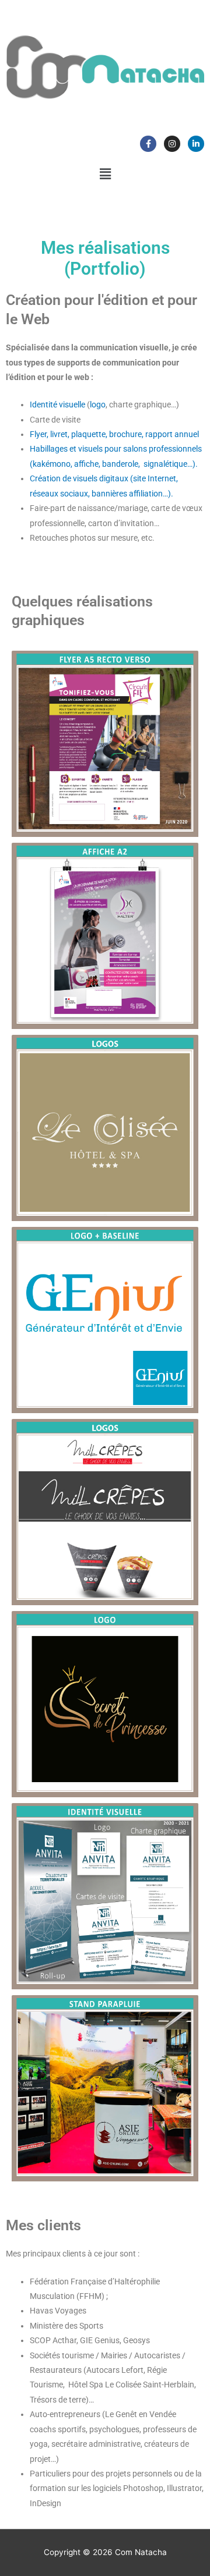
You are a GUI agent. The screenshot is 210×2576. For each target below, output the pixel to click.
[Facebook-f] (148, 144)
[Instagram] (172, 144)
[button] (105, 174)
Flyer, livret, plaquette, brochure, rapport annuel (114, 434)
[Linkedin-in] (196, 144)
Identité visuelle (57, 405)
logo (98, 405)
